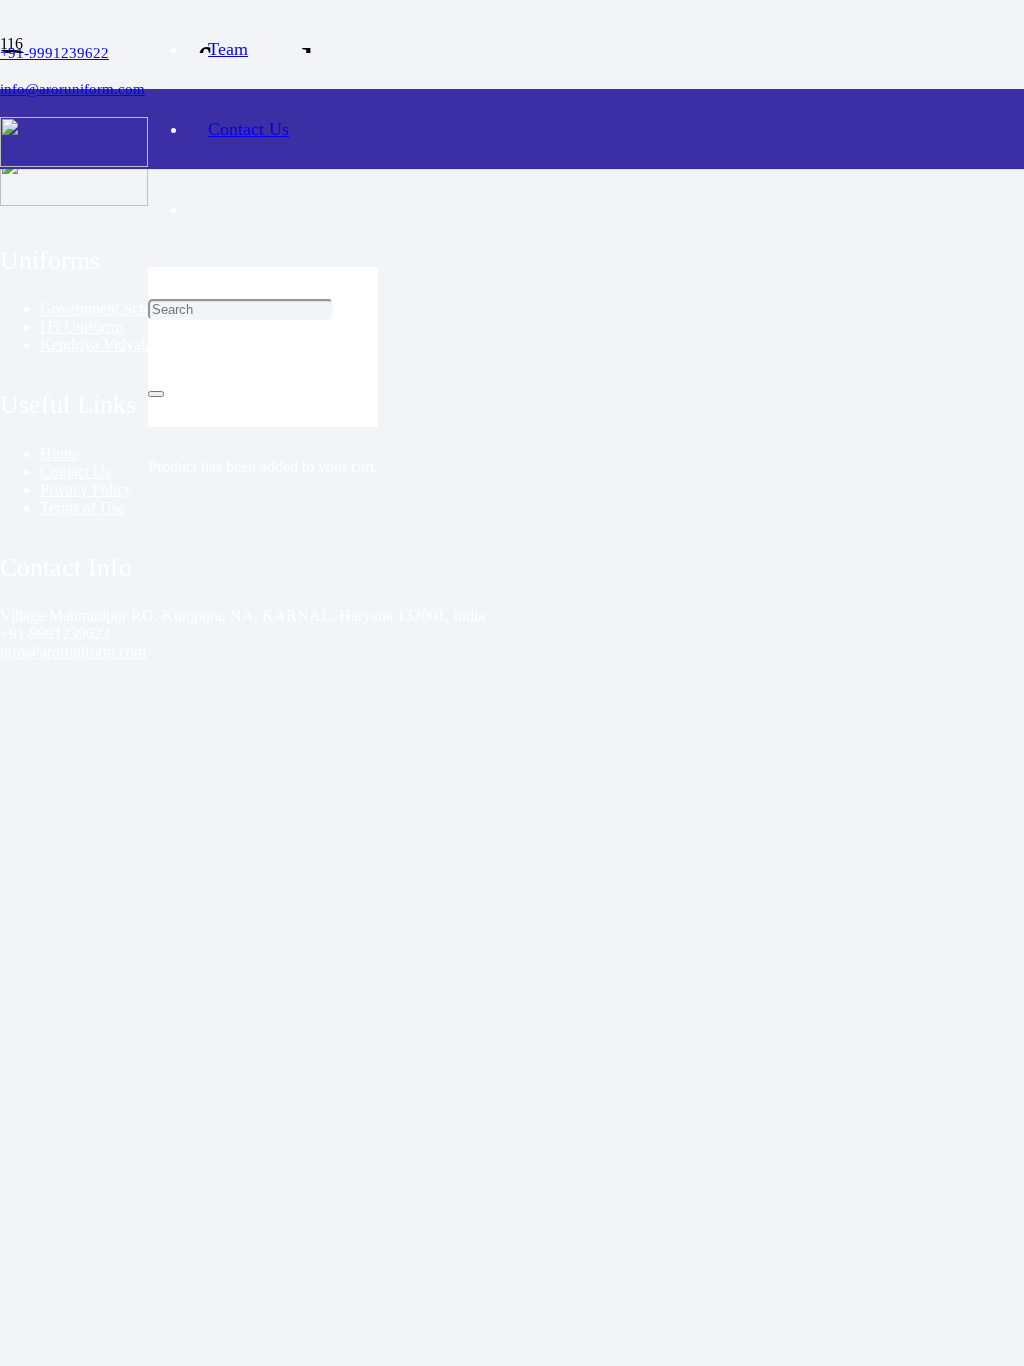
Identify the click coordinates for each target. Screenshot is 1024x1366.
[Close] (156, 394)
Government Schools (106, 308)
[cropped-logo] (74, 161)
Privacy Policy (86, 489)
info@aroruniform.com (73, 651)
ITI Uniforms (82, 326)
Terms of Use (82, 507)
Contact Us (75, 471)
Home (59, 453)
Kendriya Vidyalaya (103, 344)
